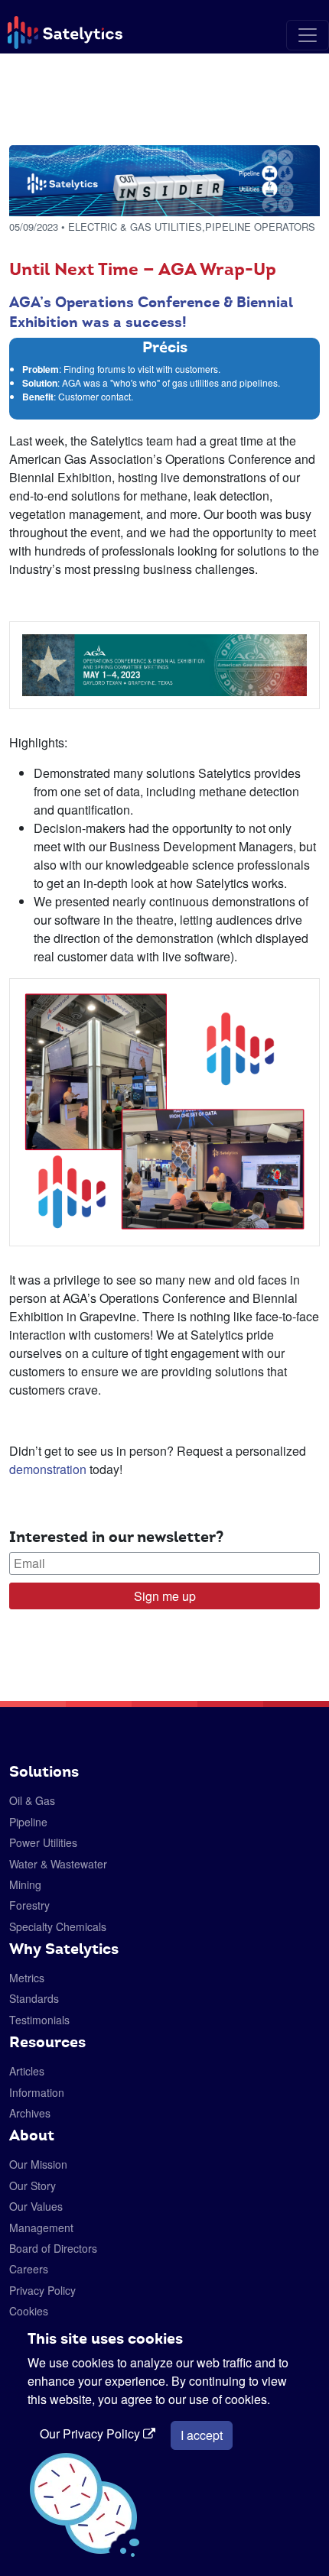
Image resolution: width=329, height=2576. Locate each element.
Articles (27, 2071)
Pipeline (28, 1822)
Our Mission (38, 2164)
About (32, 2135)
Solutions (44, 1771)
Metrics (27, 1978)
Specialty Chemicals (58, 1926)
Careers (29, 2269)
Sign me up (165, 1596)
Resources (47, 2042)
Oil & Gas (32, 1800)
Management (41, 2228)
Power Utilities (43, 1842)
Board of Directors (53, 2248)
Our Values (36, 2206)
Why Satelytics (64, 1949)
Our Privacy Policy (91, 2433)
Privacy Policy (42, 2290)
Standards (34, 1998)
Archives (30, 2113)
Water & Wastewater (58, 1864)
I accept (202, 2435)
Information (37, 2092)
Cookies (29, 2311)
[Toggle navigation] (308, 35)
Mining (25, 1884)
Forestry (29, 1905)
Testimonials (39, 2020)
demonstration (48, 1469)
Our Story (33, 2186)
